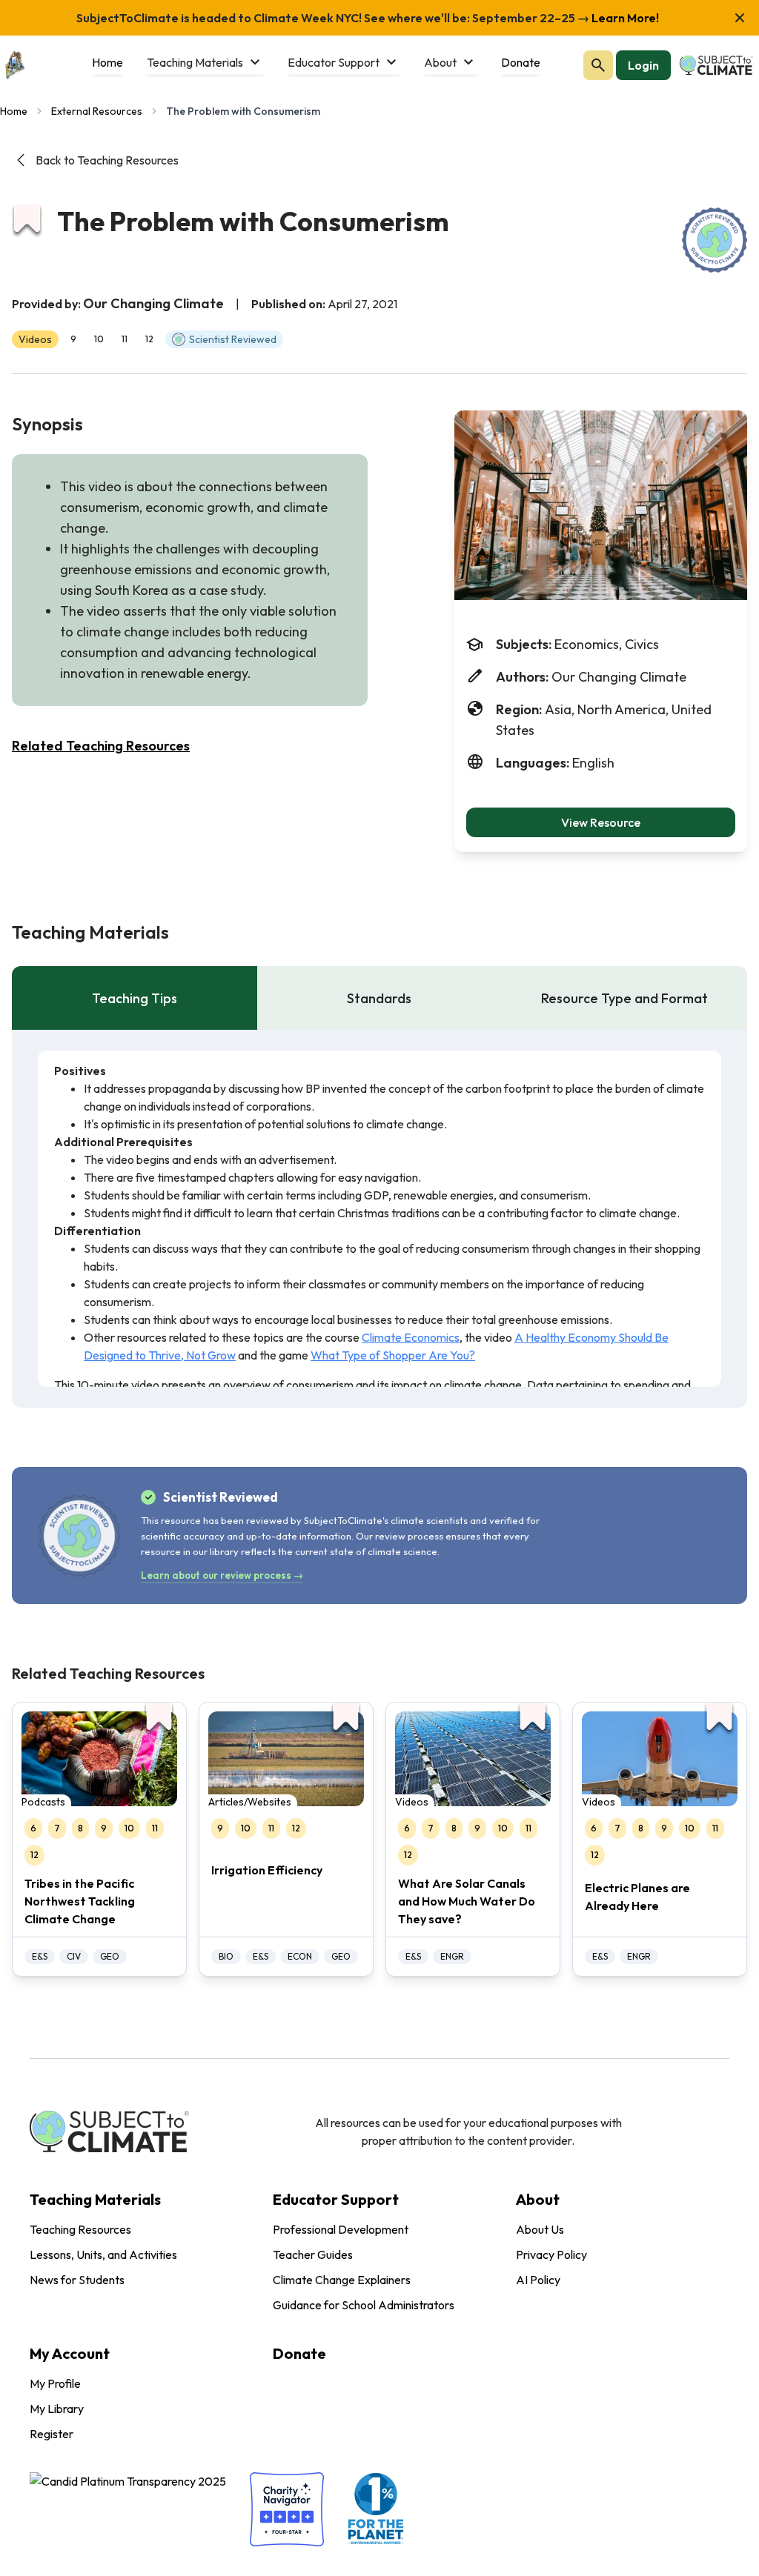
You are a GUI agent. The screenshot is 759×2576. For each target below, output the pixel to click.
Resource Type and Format (624, 998)
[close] (740, 18)
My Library (57, 2409)
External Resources (97, 111)
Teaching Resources (80, 2229)
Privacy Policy (551, 2254)
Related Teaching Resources (101, 746)
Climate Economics (411, 1337)
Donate (299, 2353)
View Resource (601, 822)
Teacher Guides (313, 2254)
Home (14, 111)
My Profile (55, 2383)
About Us (540, 2229)
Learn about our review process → (222, 1575)
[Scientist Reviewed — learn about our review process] (715, 240)
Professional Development (341, 2229)
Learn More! (624, 18)
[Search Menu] (598, 65)
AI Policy (538, 2280)
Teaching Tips (135, 998)
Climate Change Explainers (342, 2280)
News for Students (77, 2280)
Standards (379, 998)
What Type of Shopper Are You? (393, 1355)
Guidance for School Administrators (364, 2305)
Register (52, 2434)
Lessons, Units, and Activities (103, 2254)
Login (643, 65)
